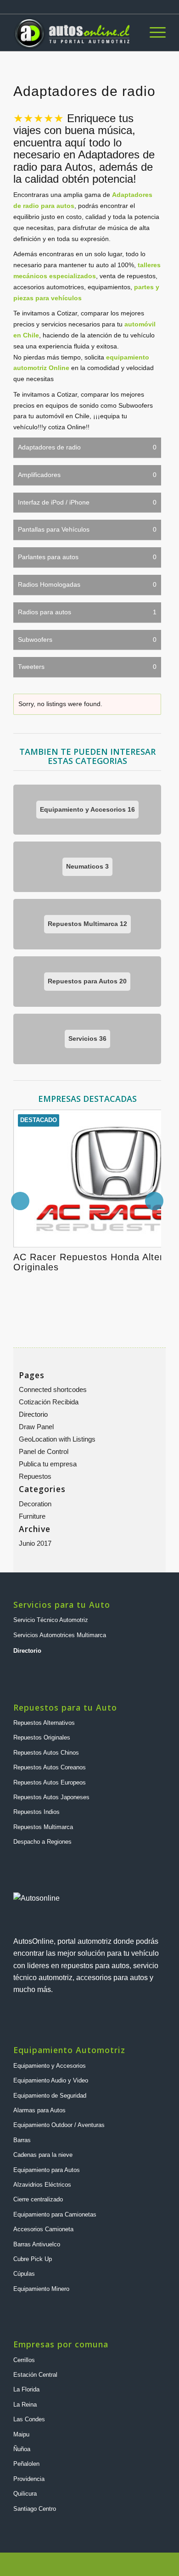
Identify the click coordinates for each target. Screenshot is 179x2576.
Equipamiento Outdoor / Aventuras (59, 2125)
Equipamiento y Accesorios (50, 2066)
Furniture (32, 1516)
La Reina (25, 2405)
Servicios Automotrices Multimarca (60, 1635)
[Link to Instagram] (117, 2565)
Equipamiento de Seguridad (50, 2096)
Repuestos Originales (42, 1737)
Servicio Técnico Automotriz (51, 1620)
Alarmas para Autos (39, 2110)
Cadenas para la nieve (43, 2155)
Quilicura (25, 2494)
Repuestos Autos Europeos (50, 1782)
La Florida (26, 2389)
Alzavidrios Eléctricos (42, 2185)
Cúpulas (24, 2274)
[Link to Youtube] (131, 2565)
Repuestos (35, 1476)
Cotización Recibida (49, 1402)
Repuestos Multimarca (43, 1827)
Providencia (29, 2479)
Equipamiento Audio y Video (51, 2080)
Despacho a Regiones (42, 1842)
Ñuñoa (22, 2449)
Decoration (35, 1504)
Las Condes (29, 2419)
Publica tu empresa (48, 1464)
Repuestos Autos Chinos (46, 1753)
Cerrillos (24, 2360)
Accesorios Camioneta (43, 2229)
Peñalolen (26, 2464)
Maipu (21, 2434)
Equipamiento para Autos (47, 2170)
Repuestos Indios (36, 1812)
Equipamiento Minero (41, 2289)
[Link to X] (145, 2565)
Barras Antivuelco (37, 2244)
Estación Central (35, 2375)
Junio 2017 (35, 1543)
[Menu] (153, 33)
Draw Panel (36, 1427)
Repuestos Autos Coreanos (50, 1767)
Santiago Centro (35, 2509)
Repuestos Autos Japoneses (51, 1797)
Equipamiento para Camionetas (55, 2214)
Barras (22, 2140)
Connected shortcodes (53, 1389)
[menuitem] (153, 33)
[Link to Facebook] (159, 2565)
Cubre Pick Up (33, 2259)
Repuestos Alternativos (44, 1723)
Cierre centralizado (38, 2199)
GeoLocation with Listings (57, 1439)
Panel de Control (44, 1451)
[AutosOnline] (74, 33)
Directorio (33, 1414)
